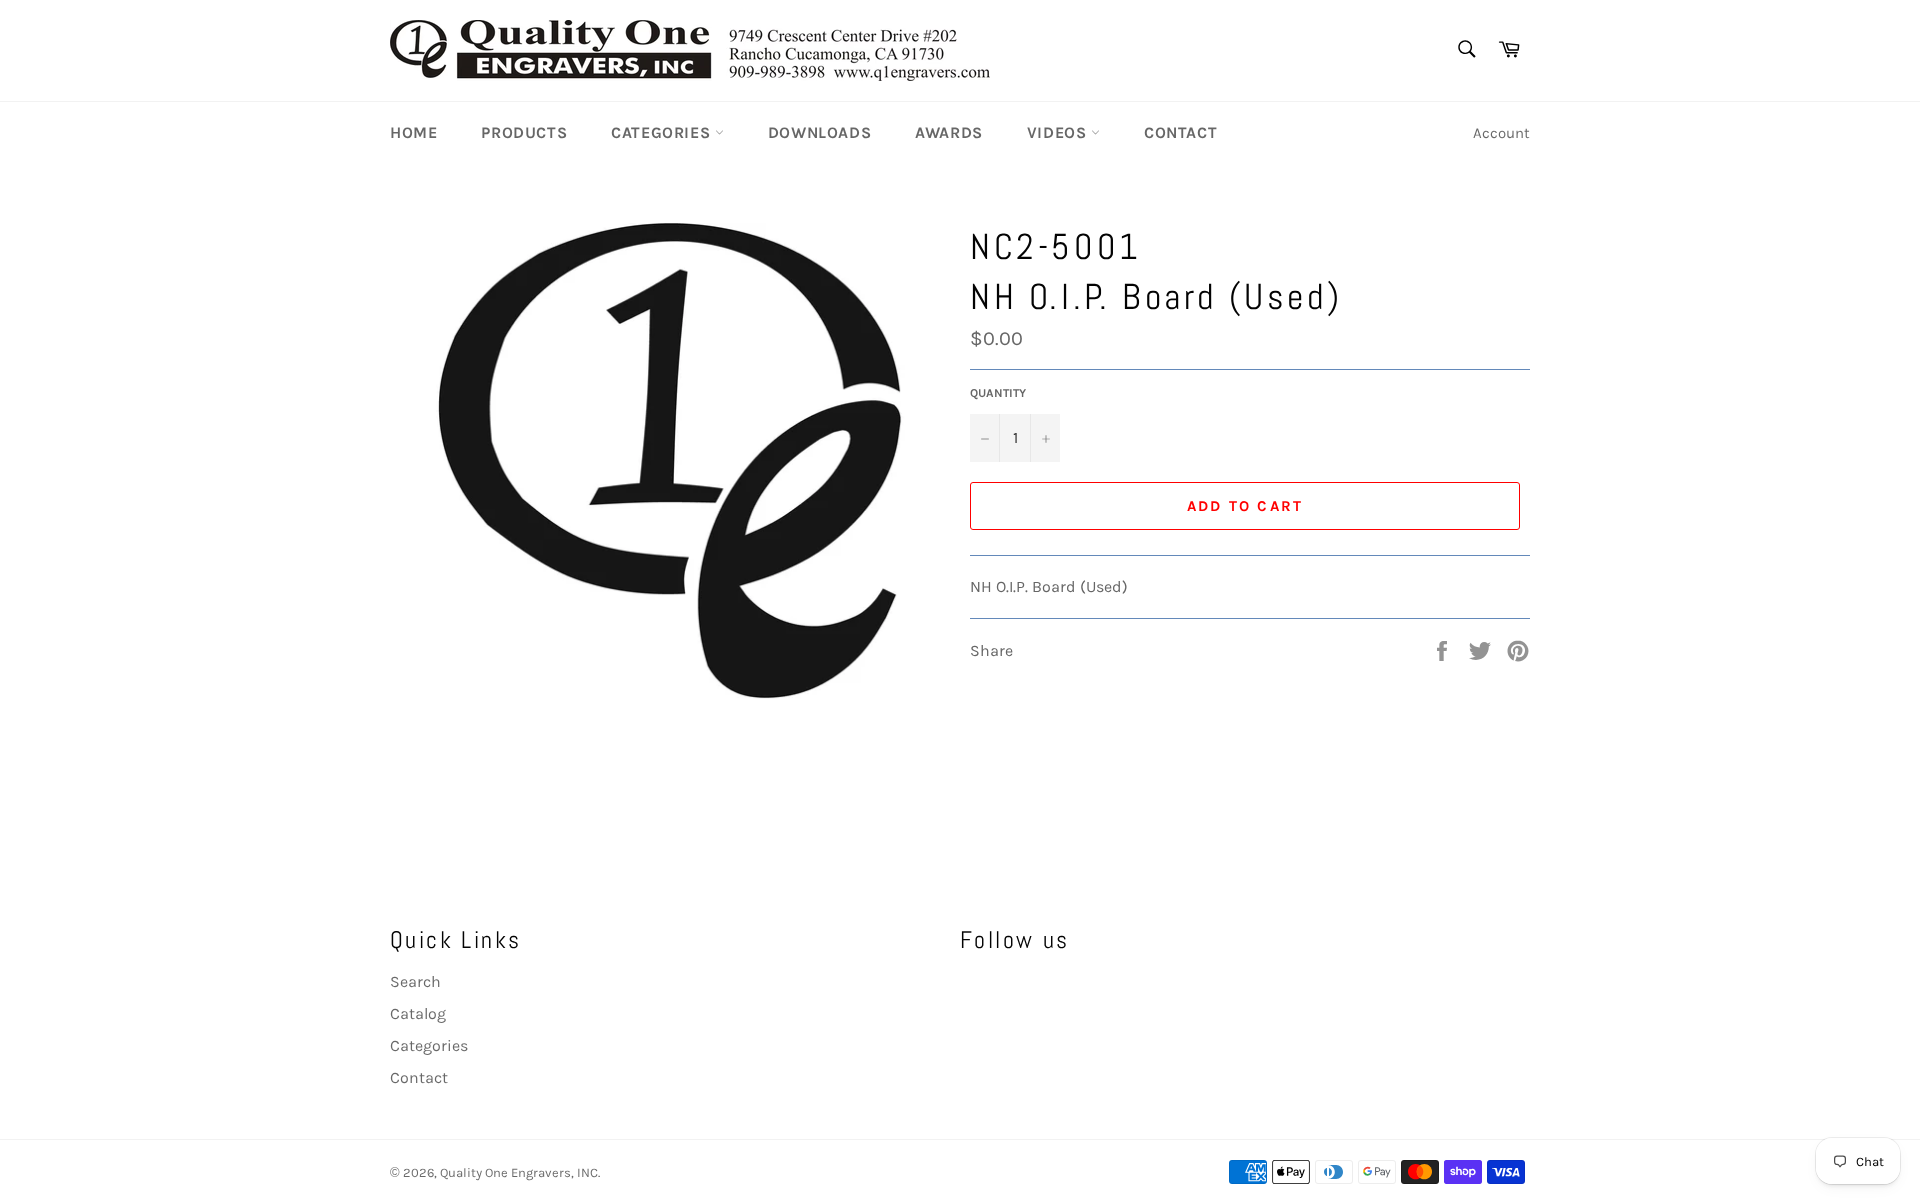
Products (524, 132)
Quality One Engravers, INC (519, 1172)
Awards (949, 132)
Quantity (998, 393)
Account (1501, 133)
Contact (1180, 132)
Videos (1059, 132)
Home (413, 132)
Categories (663, 132)
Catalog (418, 1013)
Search (415, 981)
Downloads (819, 132)
